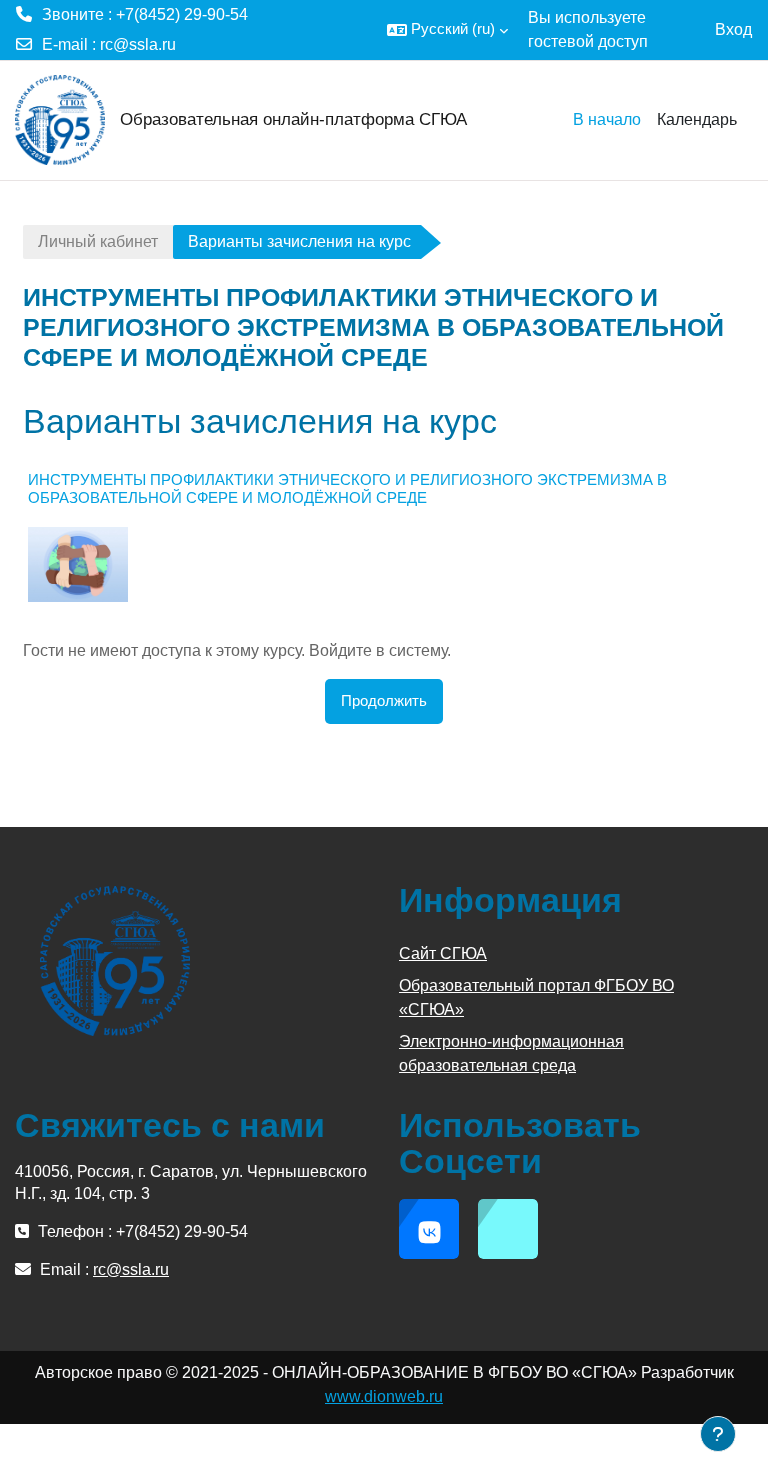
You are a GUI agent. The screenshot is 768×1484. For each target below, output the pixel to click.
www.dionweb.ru (384, 1396)
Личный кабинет (98, 241)
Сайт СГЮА (443, 953)
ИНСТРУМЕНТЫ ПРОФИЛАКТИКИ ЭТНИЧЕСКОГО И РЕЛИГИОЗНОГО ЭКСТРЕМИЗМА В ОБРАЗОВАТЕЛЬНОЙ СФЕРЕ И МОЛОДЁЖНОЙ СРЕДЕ (347, 488)
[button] (447, 30)
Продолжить (384, 701)
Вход (733, 29)
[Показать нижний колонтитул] (718, 1434)
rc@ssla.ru (138, 44)
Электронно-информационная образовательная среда (511, 1053)
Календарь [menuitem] (697, 119)
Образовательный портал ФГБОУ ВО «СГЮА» (536, 997)
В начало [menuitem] (607, 119)
